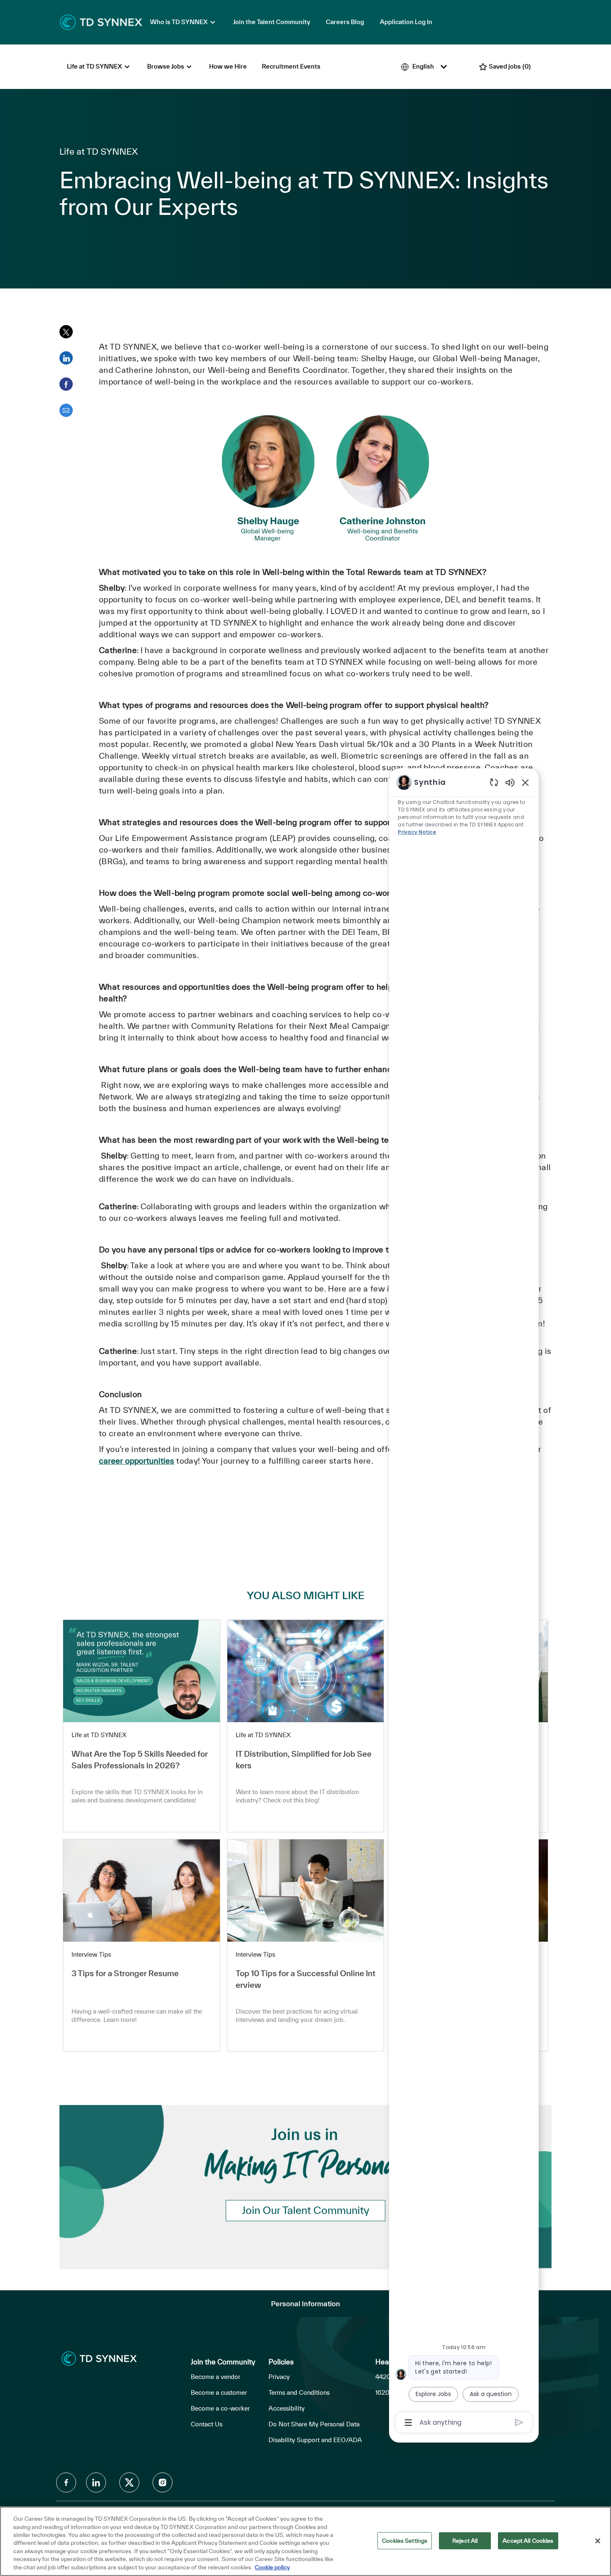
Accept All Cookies (528, 2540)
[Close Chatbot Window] (525, 782)
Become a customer (219, 2392)
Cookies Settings (405, 2540)
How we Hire (228, 66)
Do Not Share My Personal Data (314, 2424)
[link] (142, 1726)
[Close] (598, 2541)
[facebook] (66, 2482)
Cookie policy (272, 2567)
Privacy (279, 2377)
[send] (519, 2422)
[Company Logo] (101, 22)
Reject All (465, 2540)
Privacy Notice (417, 832)
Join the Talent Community (272, 22)
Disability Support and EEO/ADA (315, 2440)
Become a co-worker (220, 2408)
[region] (464, 1602)
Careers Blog (345, 22)
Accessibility (287, 2408)
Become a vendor (216, 2377)
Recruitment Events (291, 66)
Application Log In (406, 22)
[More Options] (408, 2423)
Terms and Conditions (299, 2392)
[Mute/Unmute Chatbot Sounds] (510, 782)
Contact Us (207, 2424)
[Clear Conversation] (494, 782)
